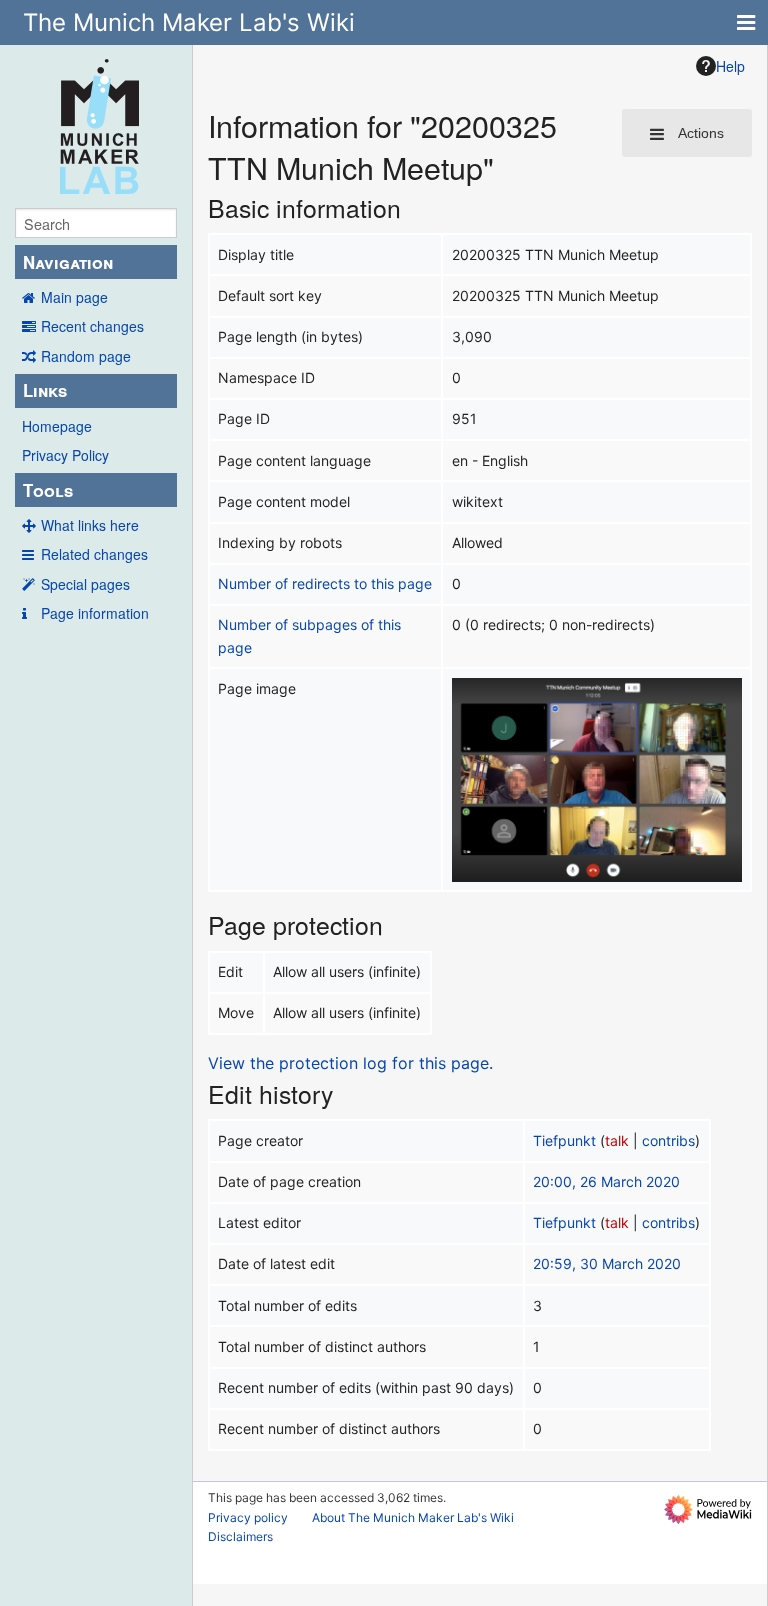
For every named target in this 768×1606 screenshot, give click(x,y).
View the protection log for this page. (350, 1063)
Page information (95, 613)
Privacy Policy (65, 455)
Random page (86, 356)
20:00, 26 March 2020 (606, 1181)
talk (617, 1140)
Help (730, 66)
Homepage (57, 426)
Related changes (94, 554)
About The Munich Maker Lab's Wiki (413, 1517)
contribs (668, 1140)
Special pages (85, 584)
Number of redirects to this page (325, 583)
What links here (90, 525)
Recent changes (92, 326)
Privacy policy (248, 1517)
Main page (74, 297)
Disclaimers (240, 1536)
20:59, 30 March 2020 (607, 1263)
